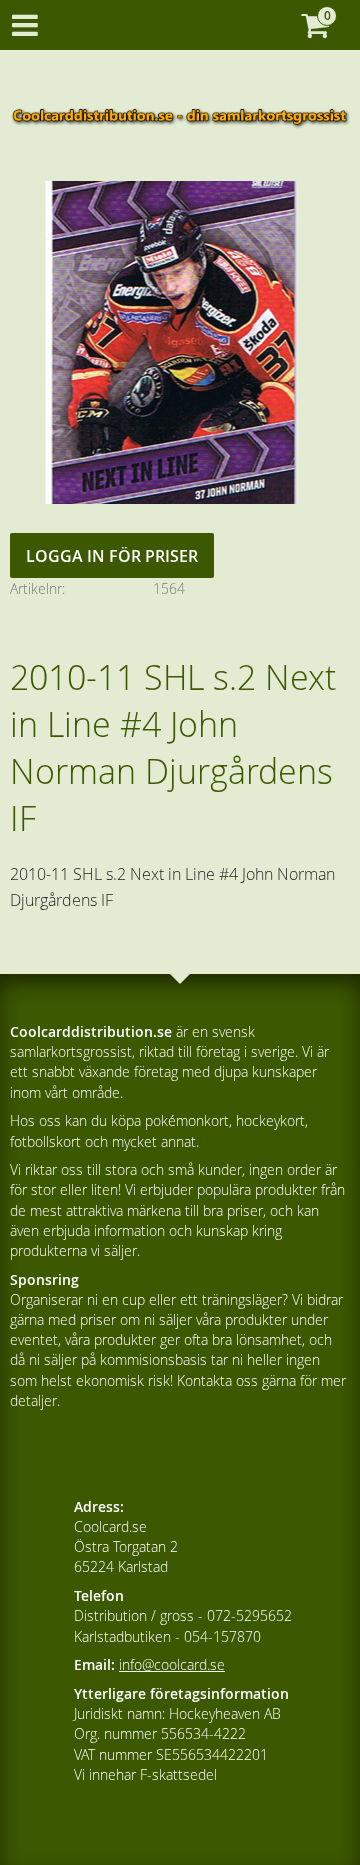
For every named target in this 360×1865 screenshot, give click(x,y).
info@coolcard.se (172, 1664)
